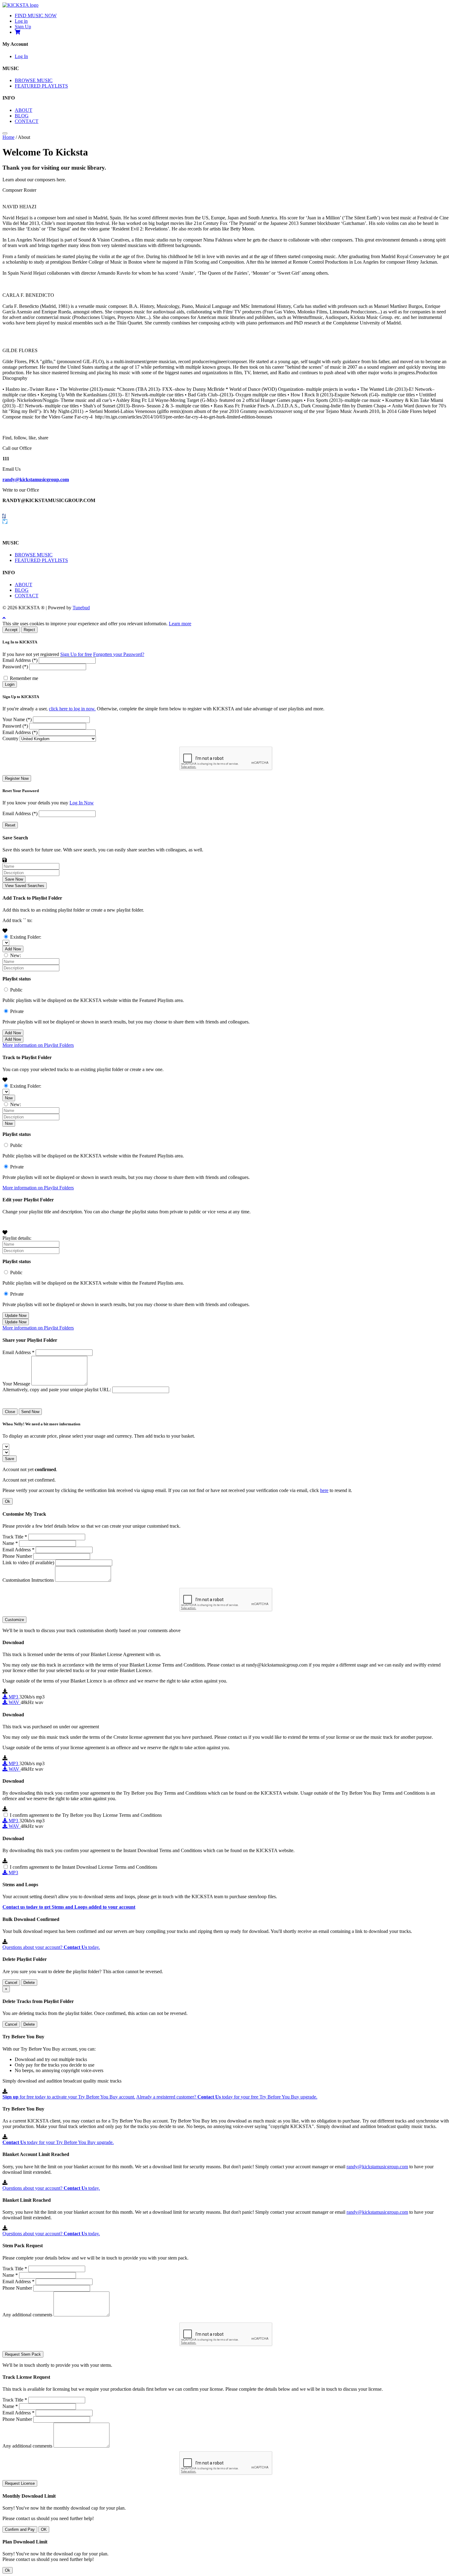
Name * (10, 1543)
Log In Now (82, 803)
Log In (21, 56)
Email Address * (18, 1352)
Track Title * (15, 1537)
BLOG (22, 116)
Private (17, 1011)
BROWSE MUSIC (34, 80)
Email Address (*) (20, 660)
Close (10, 1412)
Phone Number (17, 1556)
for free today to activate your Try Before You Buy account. (69, 2097)
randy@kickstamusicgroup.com (36, 479)
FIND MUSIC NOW (36, 16)
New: (16, 955)
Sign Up (23, 27)
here (324, 1490)
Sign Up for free (76, 654)
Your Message (16, 1384)
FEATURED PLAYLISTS (41, 86)
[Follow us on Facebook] (4, 516)
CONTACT (27, 121)
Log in (21, 21)
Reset (10, 825)
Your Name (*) (17, 719)
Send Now (30, 1412)
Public (16, 990)
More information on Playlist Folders (38, 1045)
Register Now (17, 778)
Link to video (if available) (28, 1563)
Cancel (11, 1983)
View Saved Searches (25, 886)
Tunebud (81, 608)
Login (10, 684)
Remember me (24, 678)
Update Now (16, 1315)
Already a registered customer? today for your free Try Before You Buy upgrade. (227, 2097)
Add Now (13, 949)
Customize (14, 1620)
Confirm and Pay (20, 2529)
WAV (14, 1702)
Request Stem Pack (23, 2354)
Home (8, 137)
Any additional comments (27, 2315)
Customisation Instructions (28, 1580)
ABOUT (24, 110)
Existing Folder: (26, 937)
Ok (8, 1501)
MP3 (13, 1697)
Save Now (14, 879)
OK (44, 2529)
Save (10, 1459)
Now (9, 1098)
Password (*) (15, 667)
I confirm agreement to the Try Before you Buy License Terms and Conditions (86, 1815)
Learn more (180, 624)
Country (10, 738)
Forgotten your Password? (119, 654)
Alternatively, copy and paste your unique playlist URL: (57, 1390)
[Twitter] (5, 522)
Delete (29, 1983)
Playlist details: (17, 1238)
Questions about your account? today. (51, 1947)
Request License (20, 2483)
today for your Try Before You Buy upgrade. (58, 2142)
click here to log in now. (72, 709)
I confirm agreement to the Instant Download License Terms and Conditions (83, 1867)
